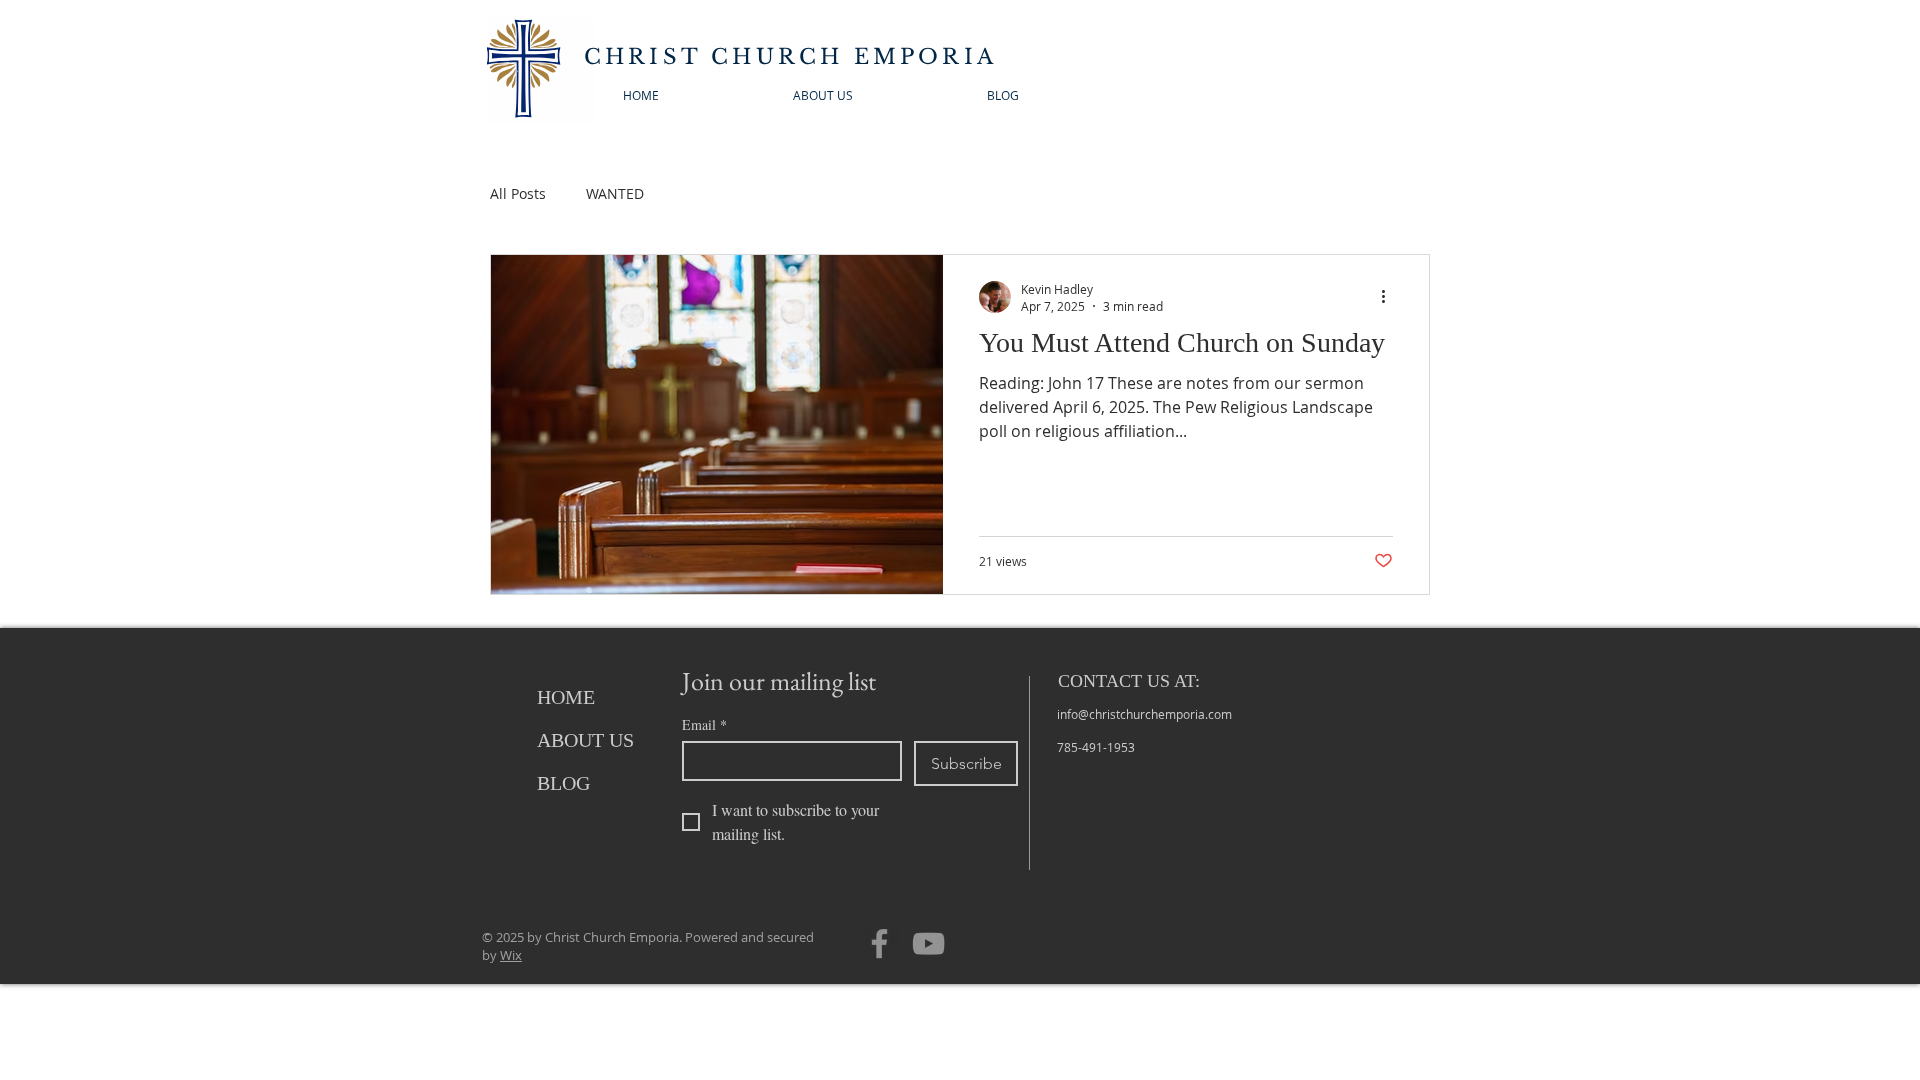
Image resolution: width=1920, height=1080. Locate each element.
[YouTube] (928, 943)
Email (704, 724)
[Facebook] (879, 943)
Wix (511, 955)
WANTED (615, 193)
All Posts (518, 193)
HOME (566, 697)
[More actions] (1390, 297)
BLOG (563, 783)
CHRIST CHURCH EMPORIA (790, 57)
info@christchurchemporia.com (1144, 714)
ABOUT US (585, 740)
